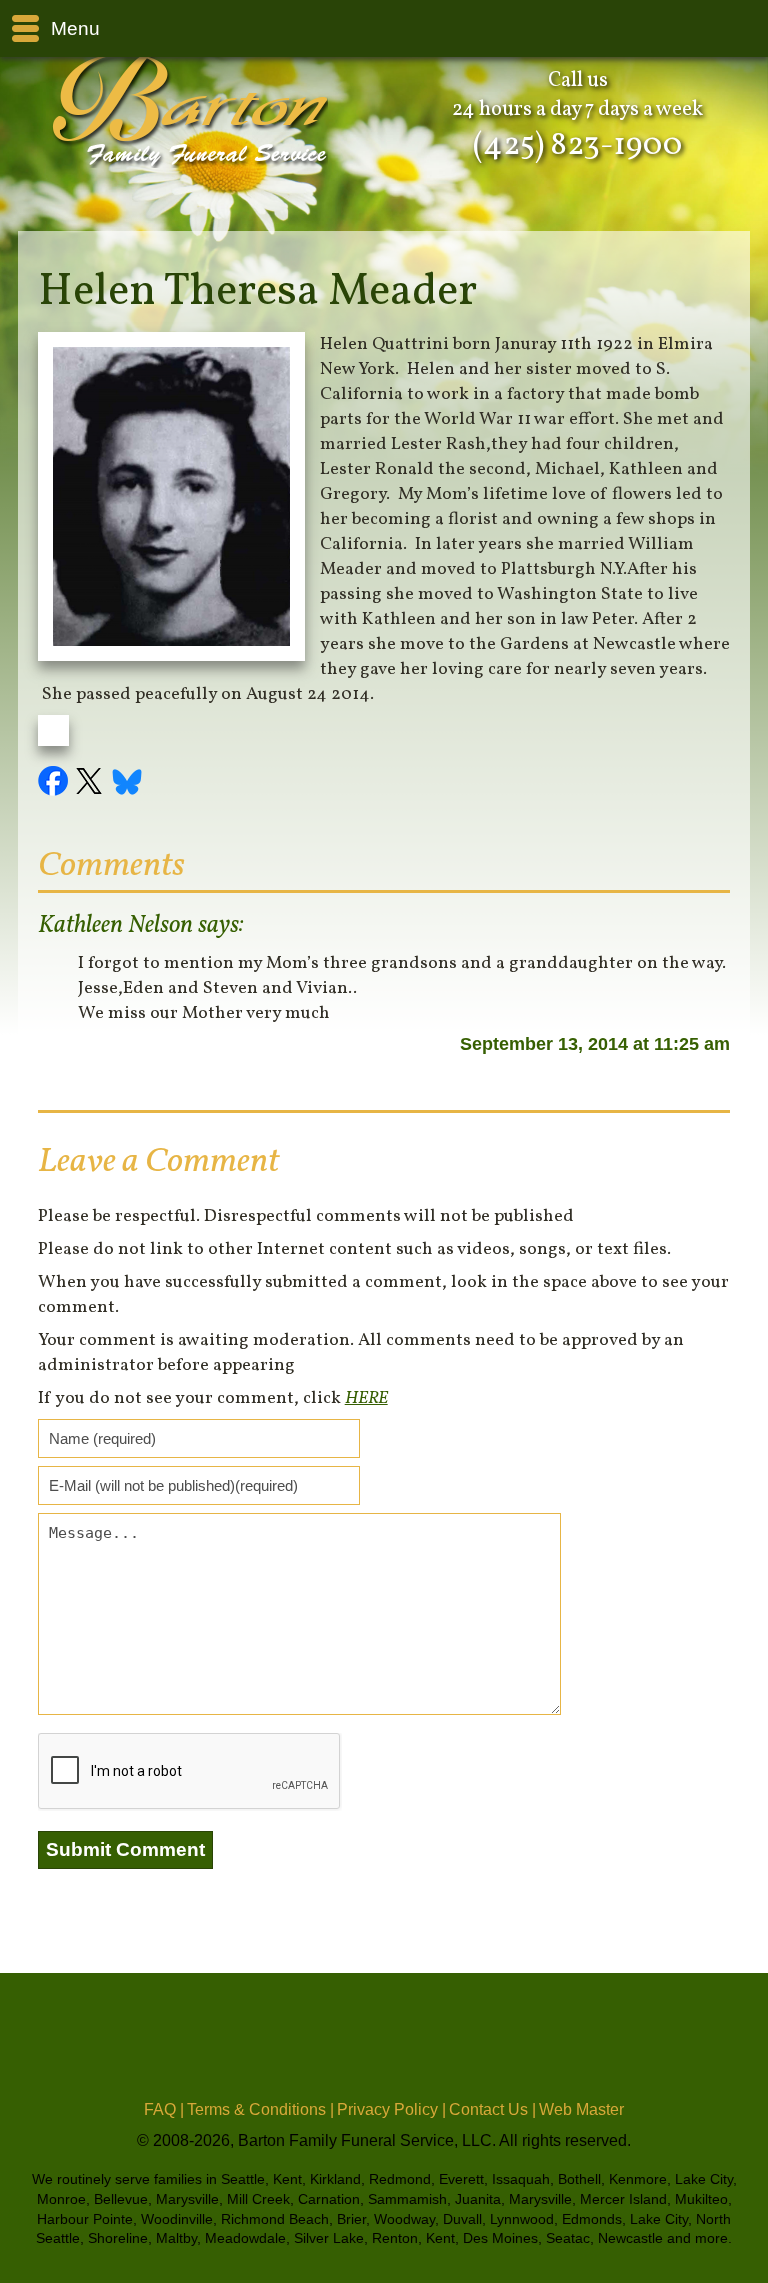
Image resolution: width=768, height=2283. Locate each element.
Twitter (92, 784)
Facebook (56, 784)
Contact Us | (492, 2109)
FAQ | (164, 2109)
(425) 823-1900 (577, 146)
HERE (366, 1398)
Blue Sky (128, 784)
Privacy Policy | (391, 2109)
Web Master (581, 2109)
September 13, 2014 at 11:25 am (595, 1044)
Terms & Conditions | (260, 2109)
